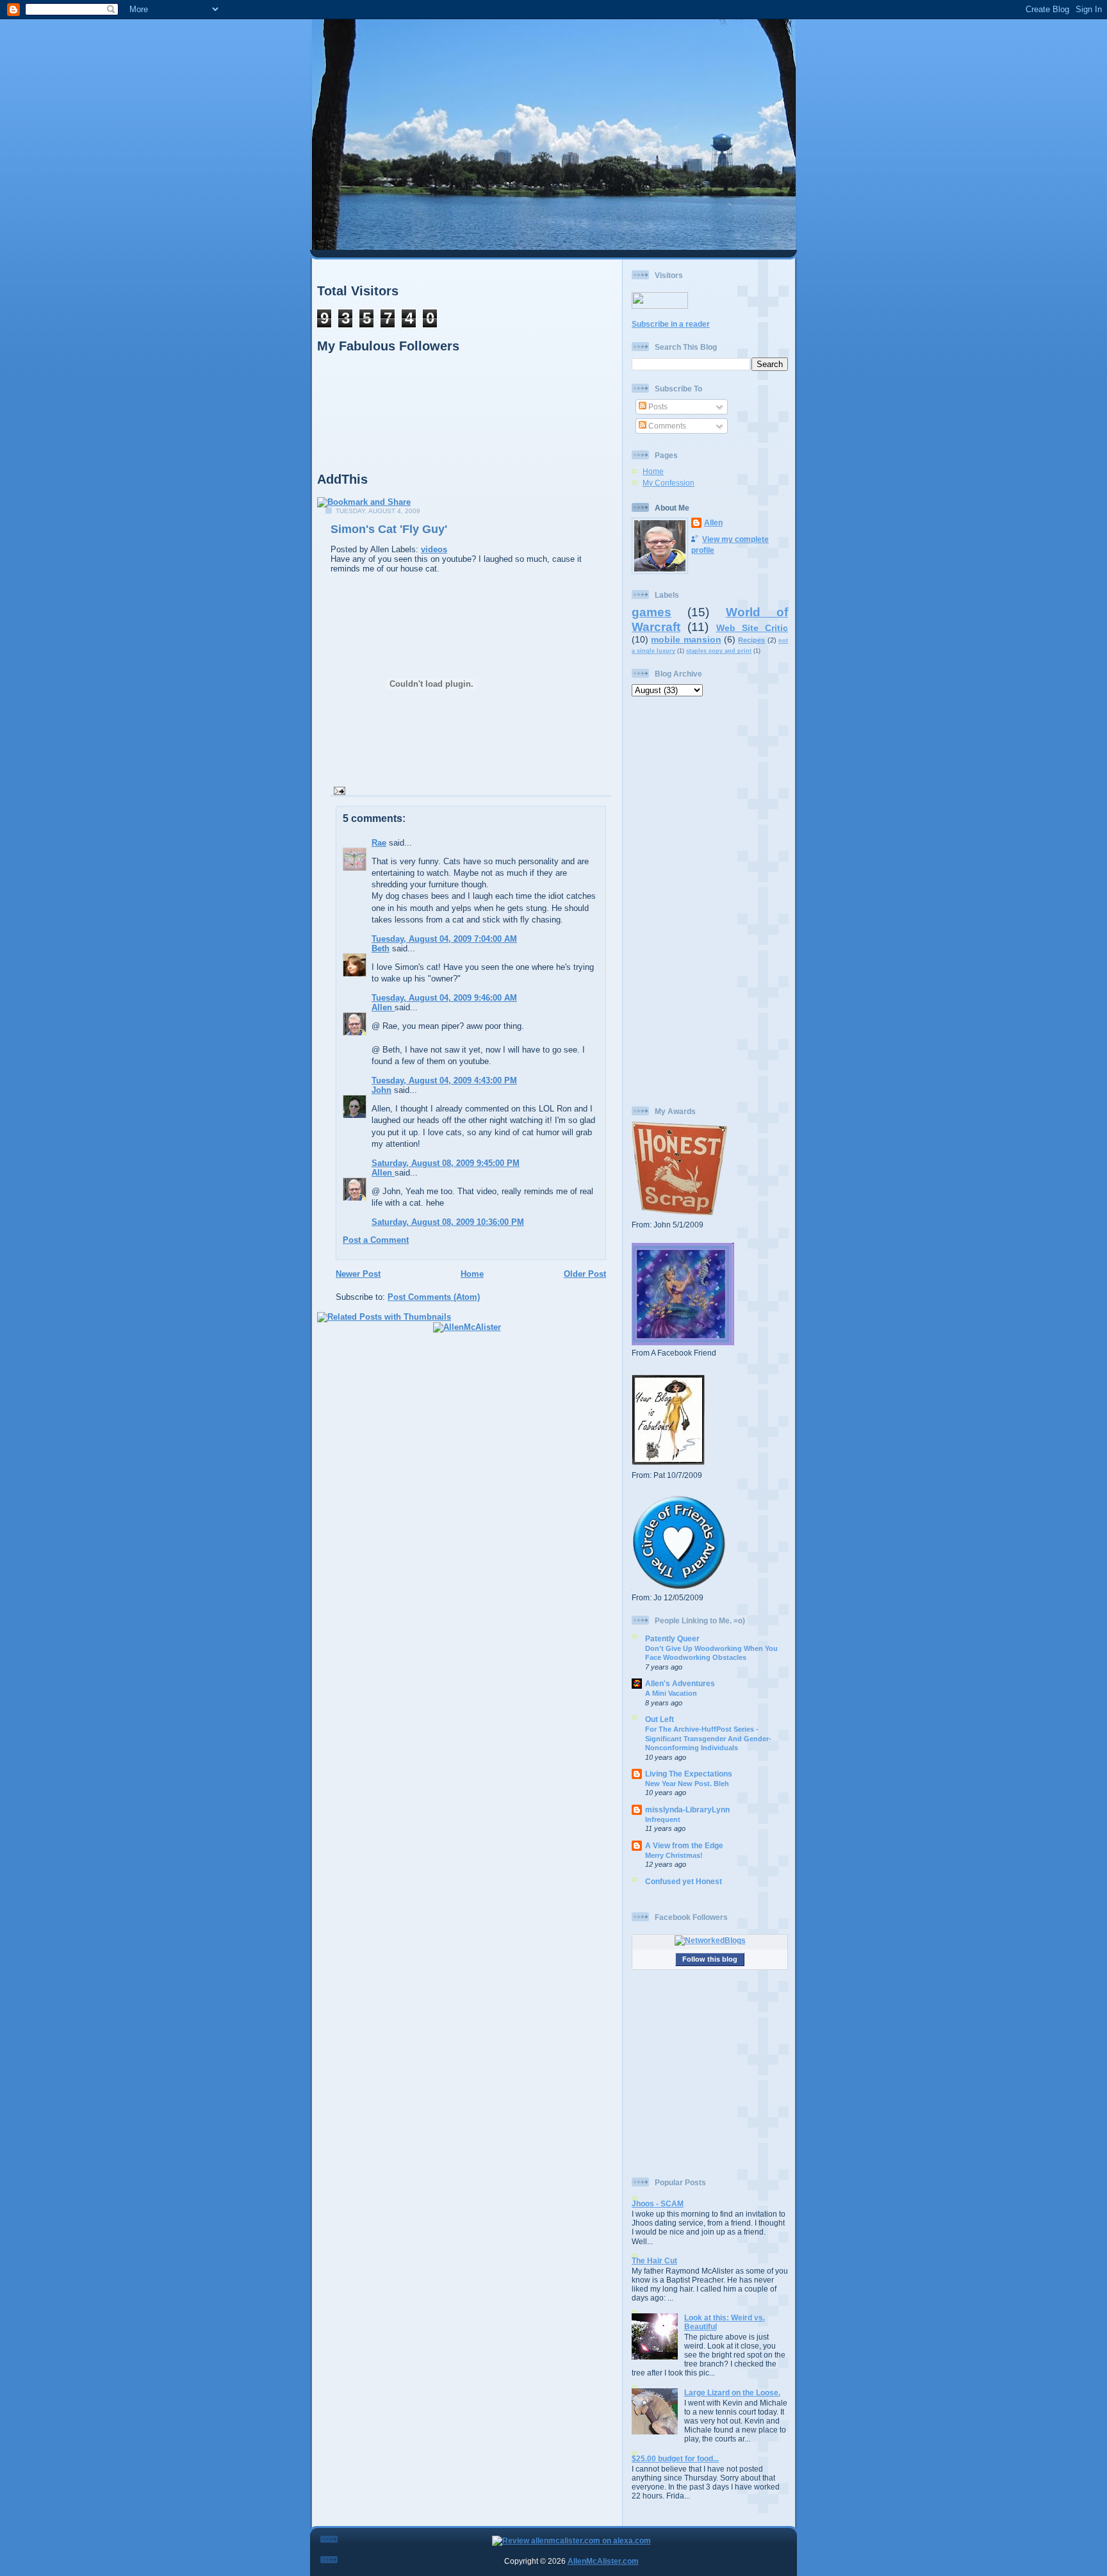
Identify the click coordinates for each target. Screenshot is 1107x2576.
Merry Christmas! (674, 1855)
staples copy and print (719, 651)
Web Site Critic (752, 628)
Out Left (660, 1719)
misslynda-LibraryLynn (687, 1809)
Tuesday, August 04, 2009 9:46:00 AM (444, 998)
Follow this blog (710, 1959)
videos (434, 549)
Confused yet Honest (684, 1881)
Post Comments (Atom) (434, 1297)
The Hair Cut (654, 2260)
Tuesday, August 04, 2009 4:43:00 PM (444, 1080)
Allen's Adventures (680, 1683)
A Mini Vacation (671, 1693)
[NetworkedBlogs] (710, 1940)
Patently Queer (672, 1638)
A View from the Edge (684, 1845)
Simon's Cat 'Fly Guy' (389, 529)
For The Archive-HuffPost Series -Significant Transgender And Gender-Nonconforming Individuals (708, 1738)
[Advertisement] (710, 901)
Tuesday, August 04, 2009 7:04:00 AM (444, 939)
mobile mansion (686, 639)
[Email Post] (338, 790)
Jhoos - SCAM (658, 2203)
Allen (383, 1007)
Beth (381, 948)
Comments (666, 426)
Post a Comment (376, 1240)
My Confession (668, 483)
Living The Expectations (689, 1774)
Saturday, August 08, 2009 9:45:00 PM (446, 1163)
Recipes (751, 640)
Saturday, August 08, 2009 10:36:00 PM (448, 1222)
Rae (379, 843)
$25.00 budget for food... (675, 2458)
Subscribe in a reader (671, 324)
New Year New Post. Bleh (687, 1784)
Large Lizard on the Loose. (732, 2392)
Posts (657, 406)
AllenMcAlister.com (603, 2561)
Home (472, 1274)
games (652, 612)
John (381, 1090)
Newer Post (358, 1274)
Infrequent (663, 1819)
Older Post (585, 1274)
